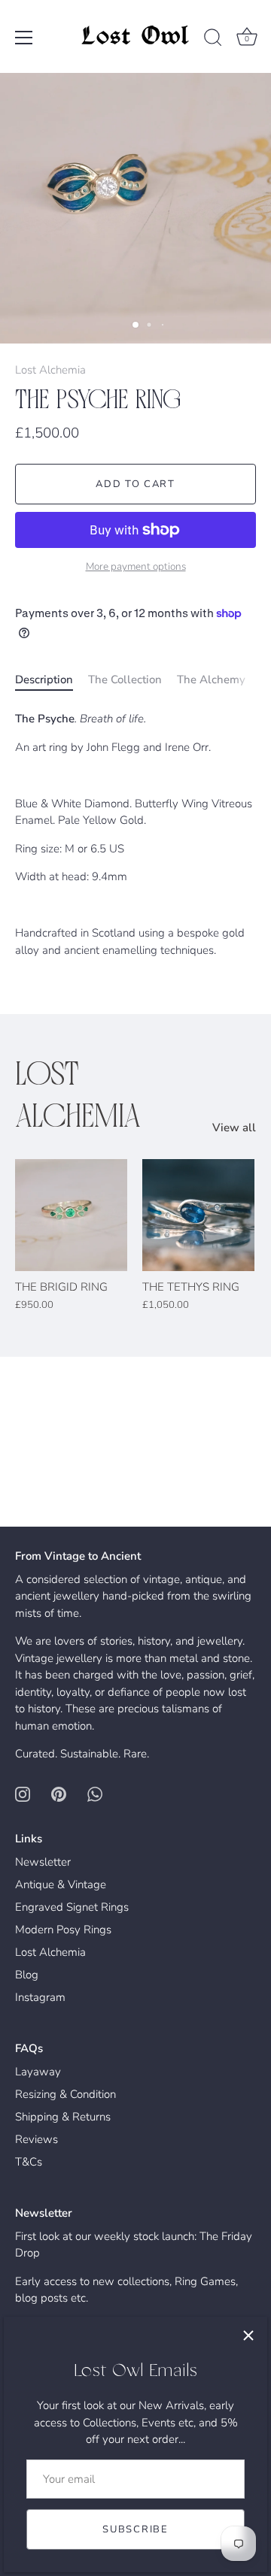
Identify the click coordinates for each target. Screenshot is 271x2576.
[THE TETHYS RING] (198, 1215)
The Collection (125, 680)
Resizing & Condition (65, 2094)
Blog (27, 1975)
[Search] (213, 40)
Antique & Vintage (61, 1884)
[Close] (248, 2335)
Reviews (37, 2139)
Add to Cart (135, 484)
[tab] (52, 680)
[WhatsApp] (95, 1794)
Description (44, 680)
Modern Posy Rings (63, 1930)
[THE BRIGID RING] (71, 1215)
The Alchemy (211, 680)
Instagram (40, 1997)
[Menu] (24, 38)
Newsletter (43, 1862)
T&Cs (29, 2162)
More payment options (136, 566)
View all (234, 1128)
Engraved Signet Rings (72, 1907)
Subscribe (135, 2529)
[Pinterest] (59, 1794)
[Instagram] (23, 1794)
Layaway (38, 2072)
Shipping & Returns (63, 2117)
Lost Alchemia (50, 370)
